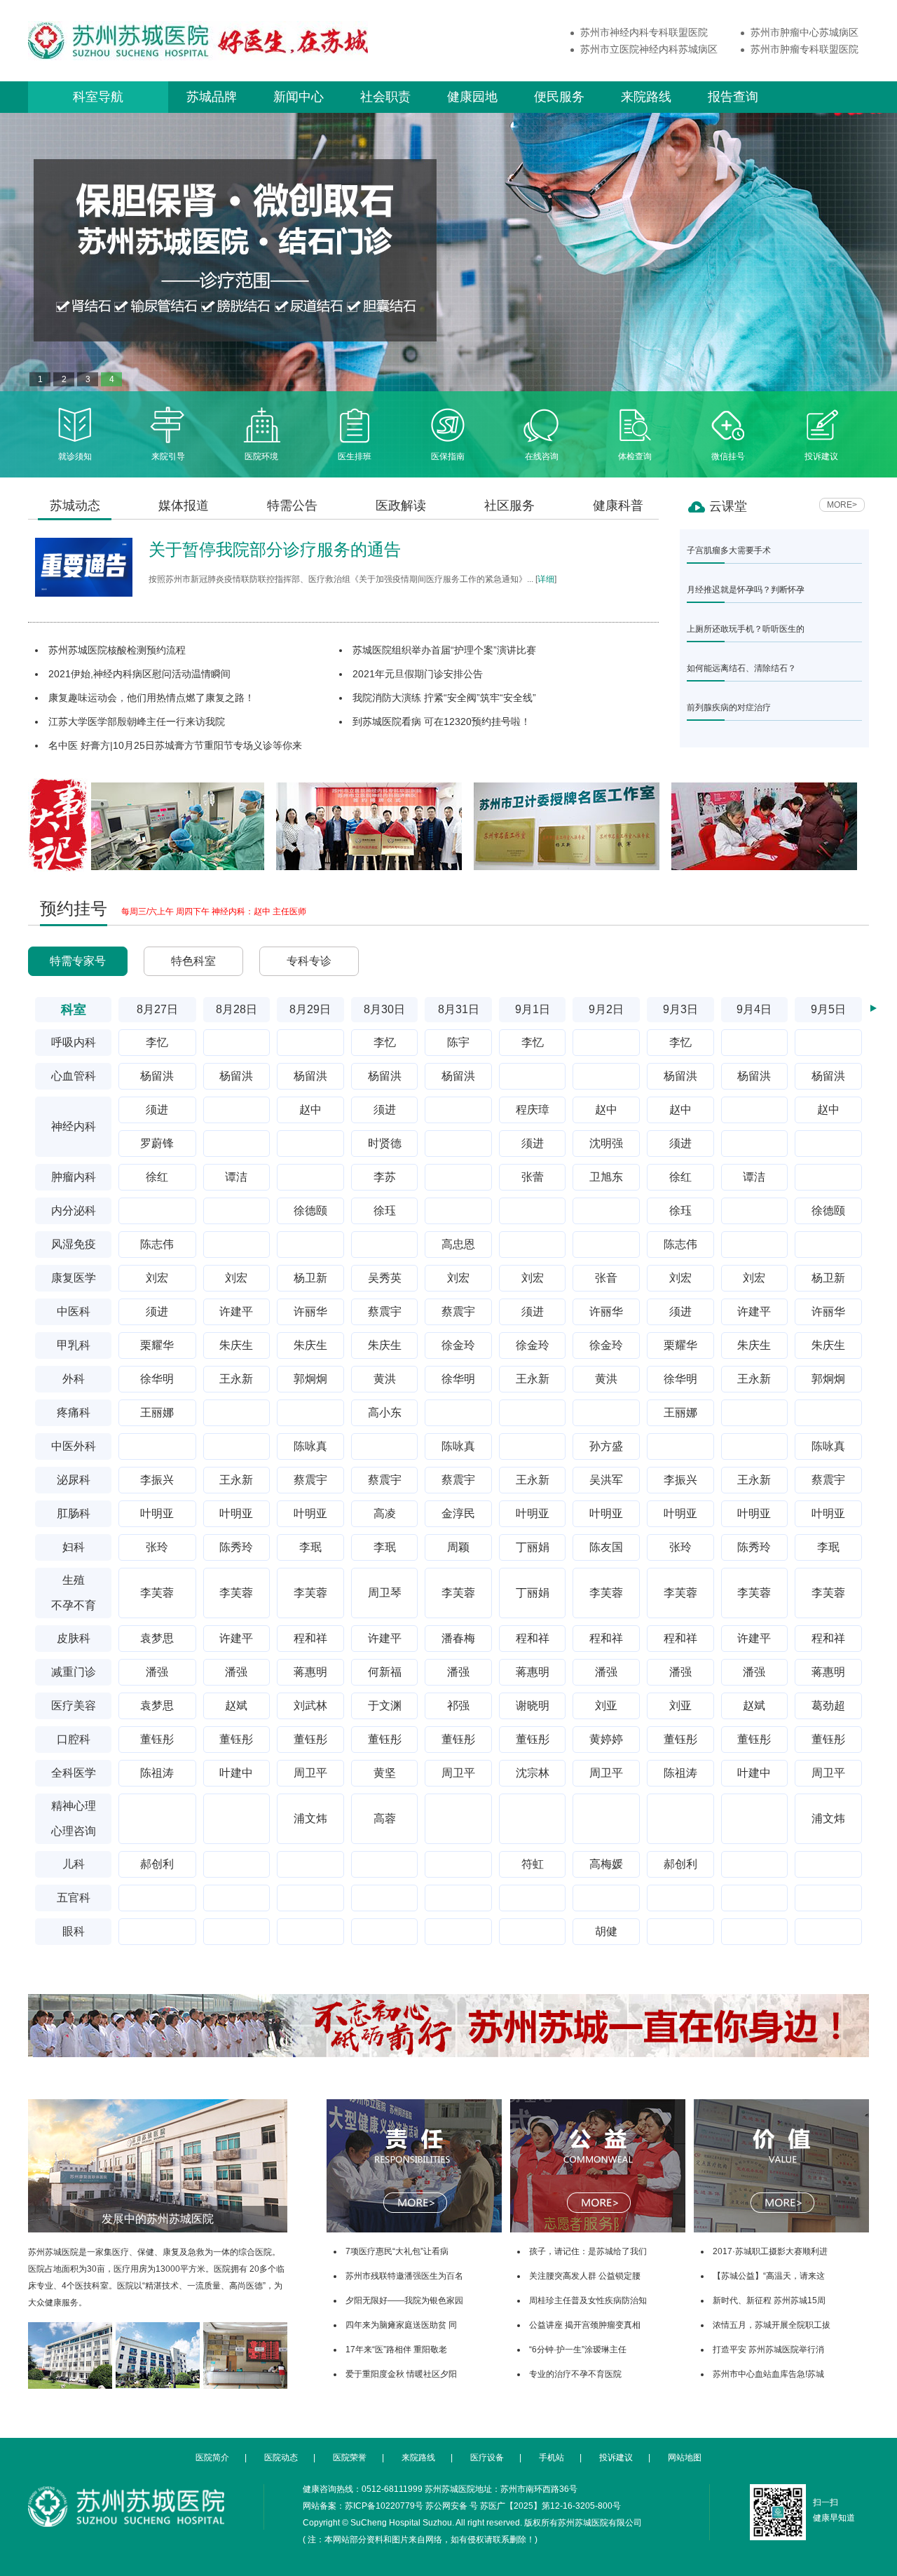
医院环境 (261, 456)
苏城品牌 (212, 97)
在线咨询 (542, 456)
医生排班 (355, 456)
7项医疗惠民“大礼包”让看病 (397, 2251)
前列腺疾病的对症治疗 (729, 707)
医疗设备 (487, 2458)
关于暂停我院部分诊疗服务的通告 (275, 549)
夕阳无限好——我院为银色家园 (404, 2300)
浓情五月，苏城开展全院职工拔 (772, 2325)
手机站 (552, 2458)
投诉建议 (821, 456)
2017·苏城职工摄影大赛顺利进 (770, 2251)
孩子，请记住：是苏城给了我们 (588, 2251)
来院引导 (168, 456)
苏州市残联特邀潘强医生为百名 (404, 2276)
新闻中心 (299, 97)
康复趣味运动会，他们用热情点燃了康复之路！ (151, 698)
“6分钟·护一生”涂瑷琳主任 (578, 2349)
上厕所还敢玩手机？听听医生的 (746, 629)
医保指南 (448, 456)
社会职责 (385, 97)
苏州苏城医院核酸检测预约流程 (117, 650)
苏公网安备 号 (452, 2506)
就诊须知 (75, 456)
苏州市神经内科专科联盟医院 (644, 32)
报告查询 (733, 97)
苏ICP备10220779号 (384, 2506)
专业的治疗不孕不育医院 (575, 2374)
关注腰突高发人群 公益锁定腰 (585, 2276)
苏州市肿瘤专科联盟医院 (804, 49)
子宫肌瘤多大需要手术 (729, 550)
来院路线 (646, 97)
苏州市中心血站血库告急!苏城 (768, 2374)
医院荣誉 (350, 2458)
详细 (546, 579)
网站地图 (685, 2458)
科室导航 (98, 97)
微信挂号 (728, 456)
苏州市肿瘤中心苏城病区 (804, 32)
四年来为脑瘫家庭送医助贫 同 (401, 2325)
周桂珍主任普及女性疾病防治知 (588, 2300)
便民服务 (559, 97)
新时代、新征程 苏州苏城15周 (769, 2300)
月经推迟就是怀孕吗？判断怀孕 (746, 589)
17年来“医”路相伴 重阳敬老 (396, 2349)
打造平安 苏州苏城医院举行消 (768, 2349)
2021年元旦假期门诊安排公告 (418, 674)
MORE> (842, 505)
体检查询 (635, 456)
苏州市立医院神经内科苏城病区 (649, 49)
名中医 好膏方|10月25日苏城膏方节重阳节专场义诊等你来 (175, 745)
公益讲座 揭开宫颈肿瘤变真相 (585, 2325)
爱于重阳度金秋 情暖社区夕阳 (401, 2374)
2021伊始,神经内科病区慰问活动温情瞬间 (139, 674)
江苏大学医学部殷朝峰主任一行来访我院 (137, 721)
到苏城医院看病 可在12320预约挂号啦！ (441, 721)
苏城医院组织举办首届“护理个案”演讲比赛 (444, 650)
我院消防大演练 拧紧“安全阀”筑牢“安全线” (444, 698)
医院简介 (212, 2458)
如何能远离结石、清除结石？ (741, 668)
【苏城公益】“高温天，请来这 (769, 2276)
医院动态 (281, 2458)
